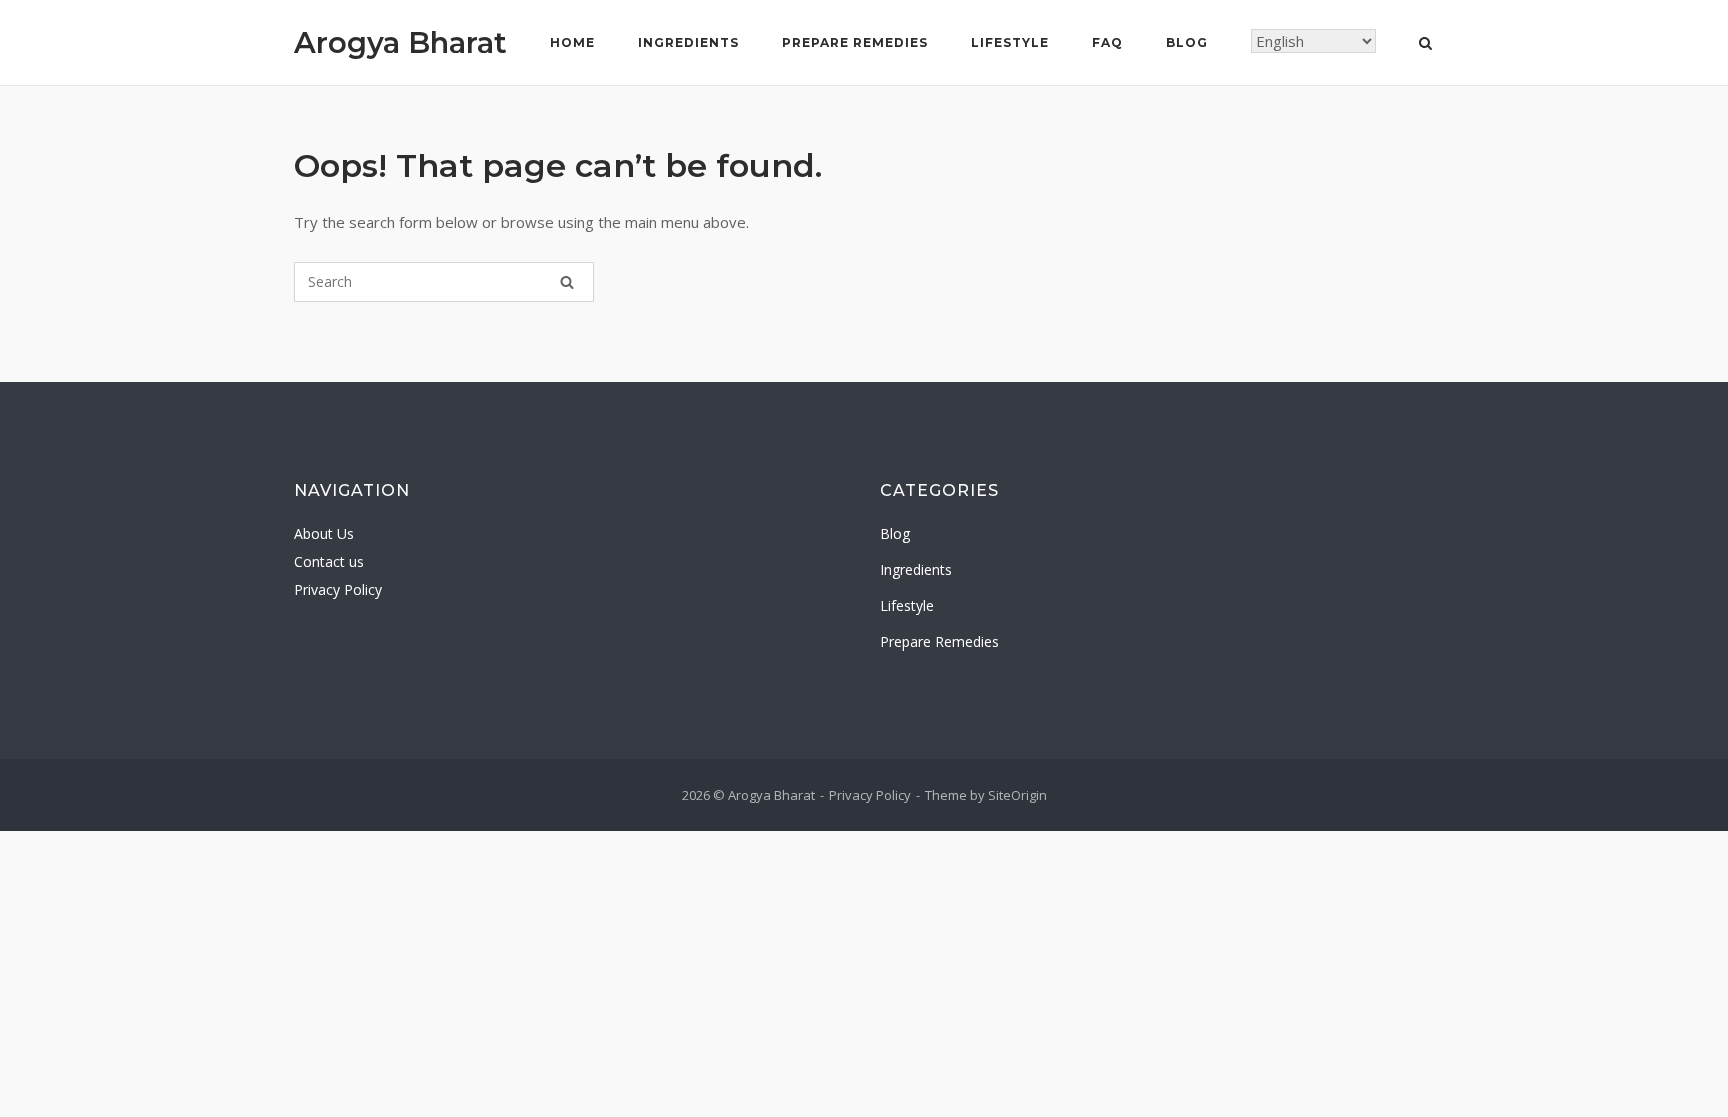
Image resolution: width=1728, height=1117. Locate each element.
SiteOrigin (1017, 795)
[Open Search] (1425, 45)
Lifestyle (1010, 42)
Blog (1187, 42)
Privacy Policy (338, 589)
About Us (324, 533)
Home (572, 42)
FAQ (1107, 42)
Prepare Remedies (855, 42)
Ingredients (688, 42)
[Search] (567, 282)
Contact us (329, 561)
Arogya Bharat (400, 42)
